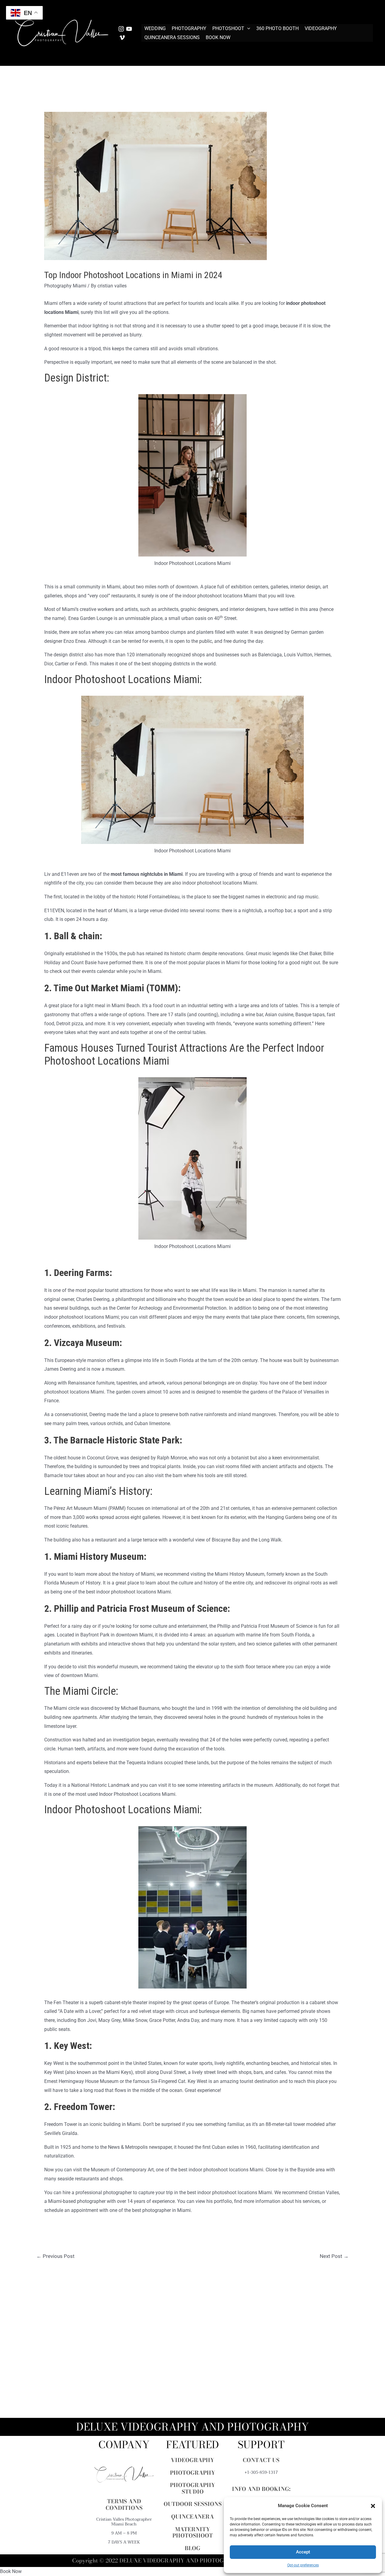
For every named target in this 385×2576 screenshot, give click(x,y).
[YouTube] (129, 29)
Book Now (11, 2571)
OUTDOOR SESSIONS (193, 2504)
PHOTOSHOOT (228, 28)
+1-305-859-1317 (261, 2472)
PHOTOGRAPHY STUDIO (192, 2488)
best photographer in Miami (161, 2210)
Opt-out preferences (303, 2565)
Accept (303, 2552)
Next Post (334, 2256)
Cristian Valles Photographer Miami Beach (124, 2522)
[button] (373, 2506)
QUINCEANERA (192, 2517)
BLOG (192, 2548)
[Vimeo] (122, 38)
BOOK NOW (218, 37)
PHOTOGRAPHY (189, 28)
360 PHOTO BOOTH (277, 28)
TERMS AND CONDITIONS (124, 2505)
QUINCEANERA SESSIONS (172, 37)
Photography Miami (65, 286)
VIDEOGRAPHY (321, 28)
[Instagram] (121, 29)
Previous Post (55, 2256)
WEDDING (155, 28)
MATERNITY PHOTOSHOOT (193, 2533)
